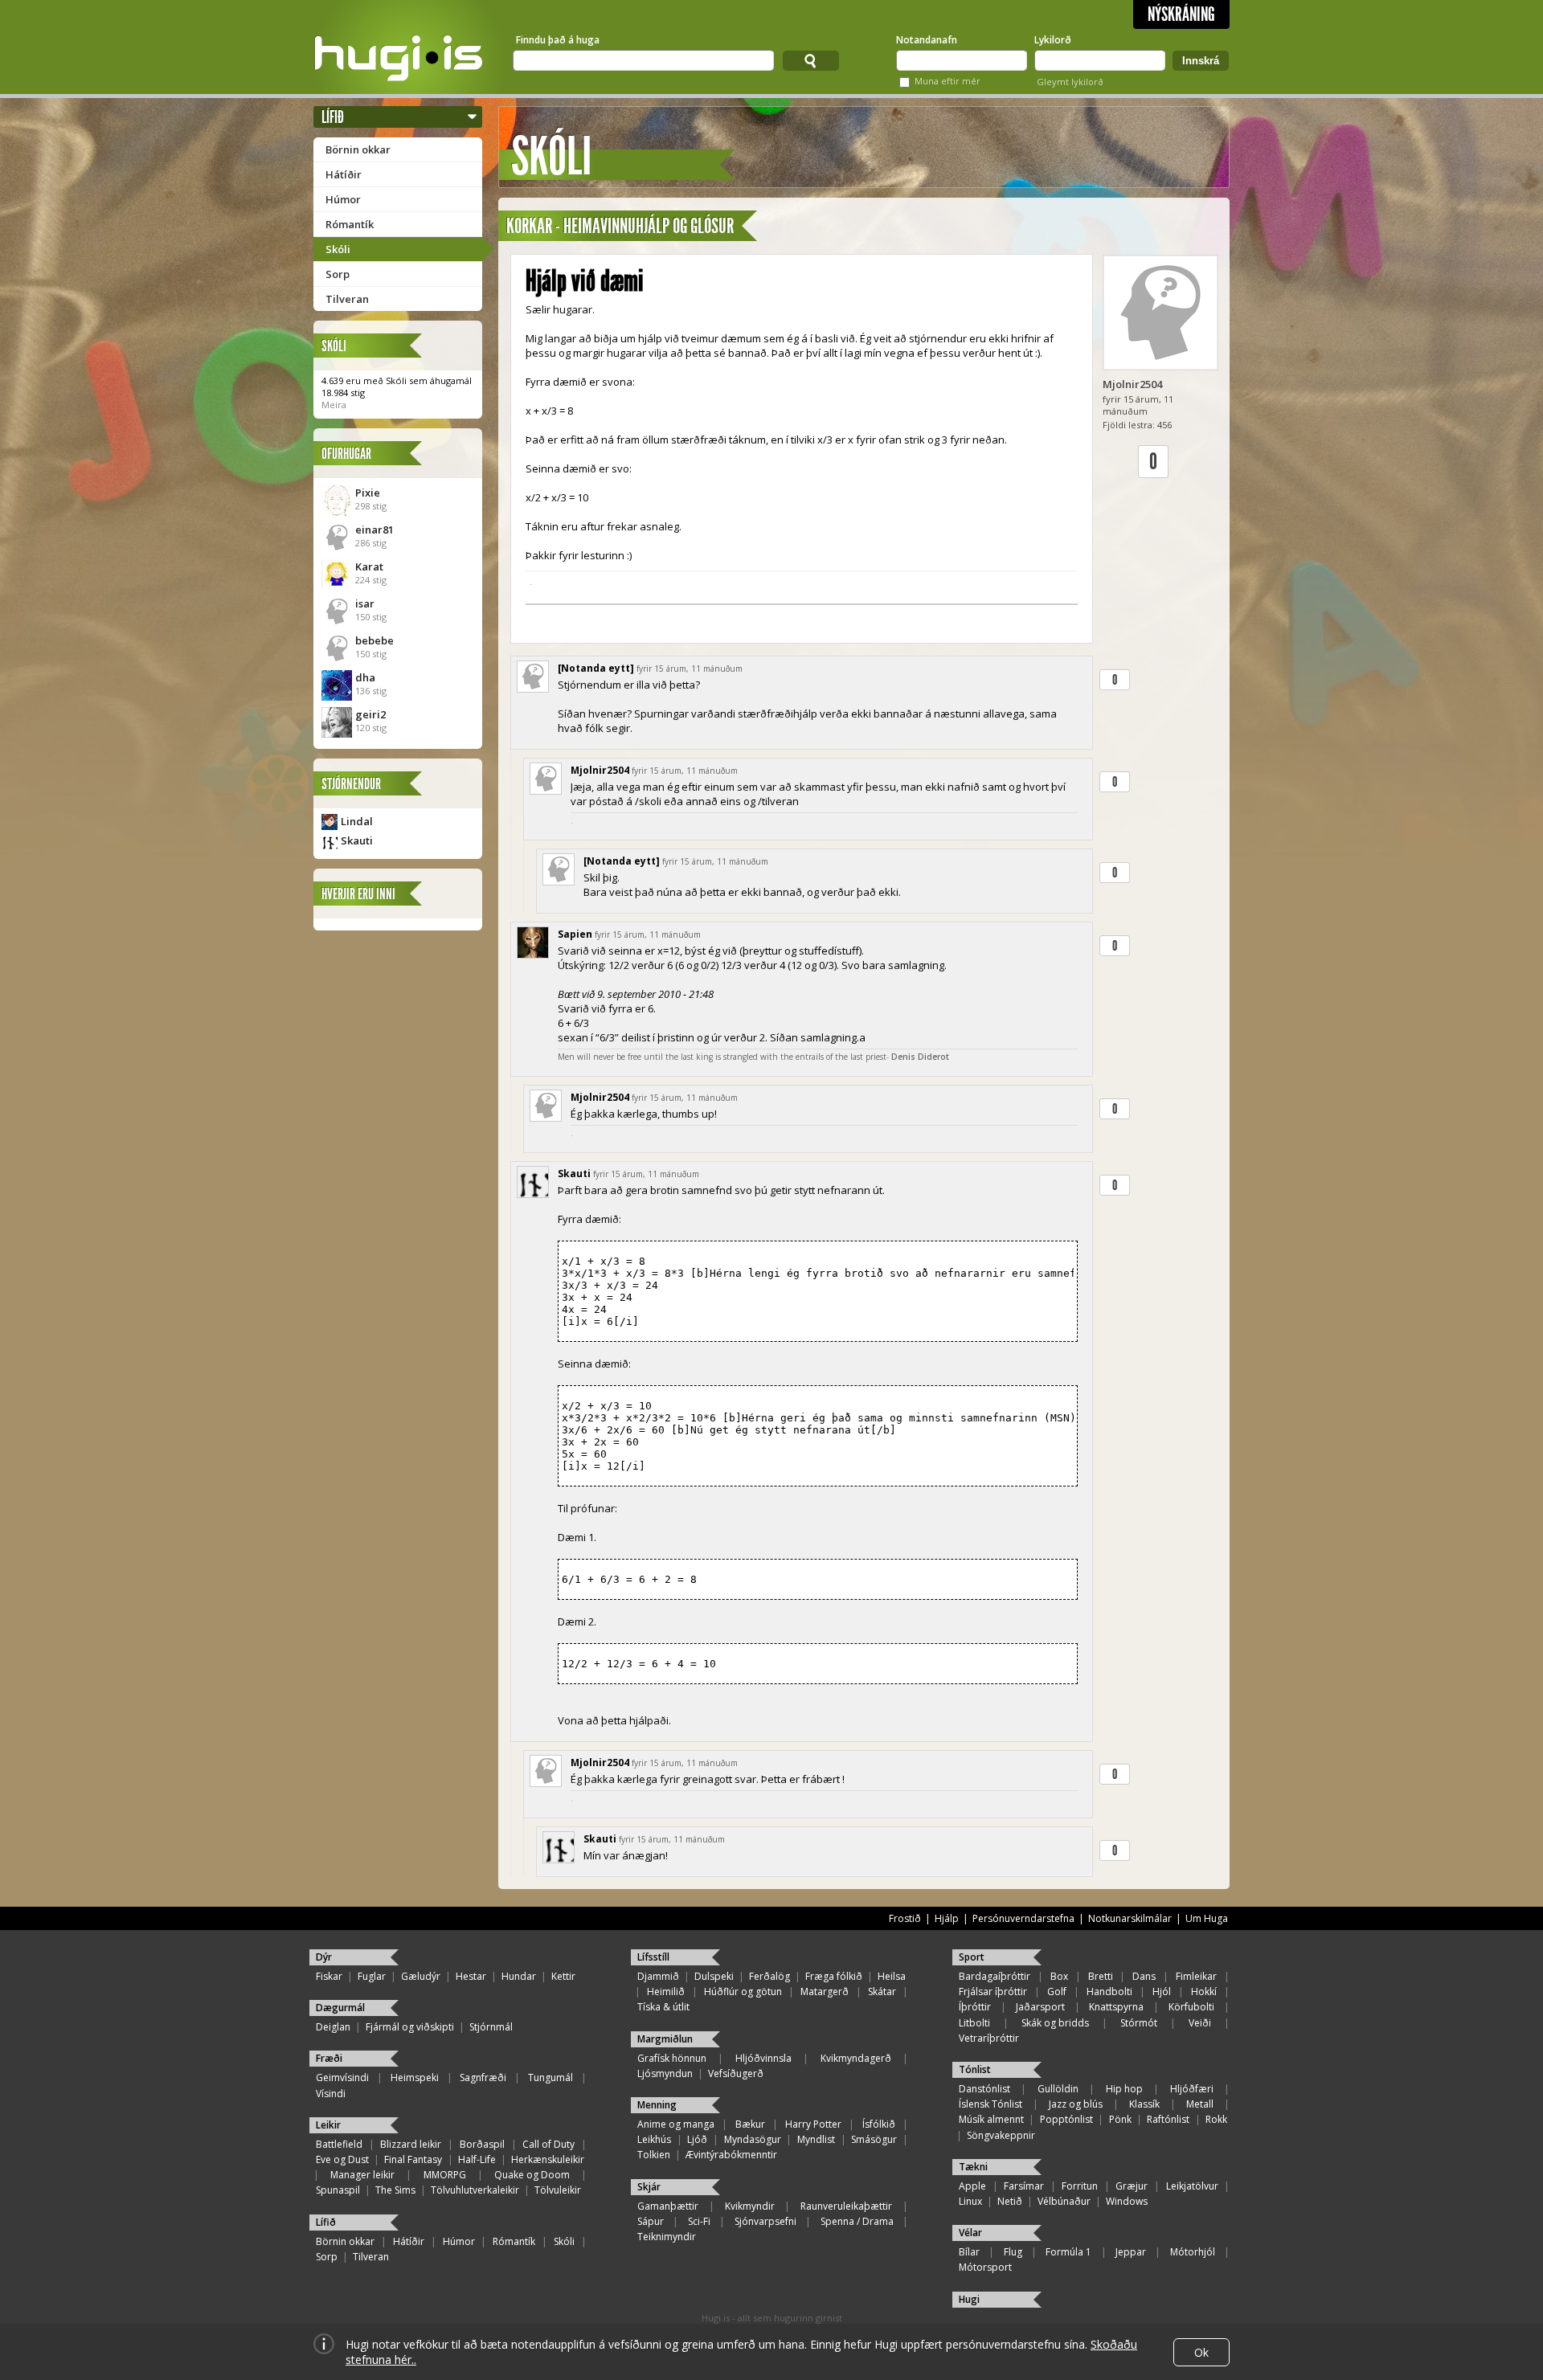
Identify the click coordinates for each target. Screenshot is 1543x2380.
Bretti (1101, 1976)
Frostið (905, 1918)
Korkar (529, 226)
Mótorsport (985, 2267)
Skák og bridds (1055, 2023)
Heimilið (666, 1992)
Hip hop (1124, 2089)
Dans (1144, 1976)
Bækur (750, 2124)
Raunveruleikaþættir (846, 2206)
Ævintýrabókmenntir (731, 2155)
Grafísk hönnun (672, 2058)
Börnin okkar (358, 149)
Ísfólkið (879, 2124)
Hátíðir (344, 174)
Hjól (1162, 1992)
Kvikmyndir (750, 2206)
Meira (334, 405)
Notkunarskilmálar (1130, 1918)
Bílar (969, 2252)
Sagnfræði (483, 2077)
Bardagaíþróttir (995, 1976)
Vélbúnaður (1064, 2201)
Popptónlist (1066, 2119)
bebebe (374, 640)
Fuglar (372, 1976)
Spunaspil (338, 2190)
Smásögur (874, 2139)
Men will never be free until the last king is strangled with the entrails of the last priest (722, 1057)
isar (365, 603)
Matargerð (825, 1992)
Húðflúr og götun (743, 1992)
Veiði (1200, 2023)
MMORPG (445, 2175)
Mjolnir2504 (1132, 384)
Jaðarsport (1040, 2007)
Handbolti (1109, 1992)
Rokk (1216, 2119)
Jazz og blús (1076, 2104)
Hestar (471, 1976)
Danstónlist (984, 2089)
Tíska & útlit (663, 2007)
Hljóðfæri (1192, 2089)
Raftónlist (1168, 2119)
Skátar (882, 1992)
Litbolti (974, 2023)
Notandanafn (927, 40)
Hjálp (947, 1918)
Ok (1201, 2352)
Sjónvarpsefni (765, 2221)
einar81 (374, 530)
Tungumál (550, 2077)
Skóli (338, 249)
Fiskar (329, 1976)
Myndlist (816, 2139)
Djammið (658, 1976)
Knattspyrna (1116, 2007)
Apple (972, 2186)
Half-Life (477, 2159)
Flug (1013, 2252)
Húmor (343, 199)
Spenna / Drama (857, 2221)
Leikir (328, 2125)
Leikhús (654, 2139)
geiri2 (370, 714)
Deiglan (333, 2027)
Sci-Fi (699, 2221)
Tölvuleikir (558, 2190)
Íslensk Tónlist (990, 2104)
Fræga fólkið (834, 1976)
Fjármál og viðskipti (410, 2027)
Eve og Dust (342, 2159)
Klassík (1144, 2104)
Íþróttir (975, 2007)
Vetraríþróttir (989, 2038)
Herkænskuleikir (548, 2159)
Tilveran (347, 299)
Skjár (649, 2187)
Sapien (575, 934)
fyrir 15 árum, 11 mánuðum (690, 669)
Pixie (368, 493)
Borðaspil (482, 2144)
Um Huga (1207, 1918)
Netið (1010, 2201)
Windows (1127, 2201)
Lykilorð (1053, 40)
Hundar (519, 1976)
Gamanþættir (668, 2206)
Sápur (651, 2221)
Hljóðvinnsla (763, 2058)
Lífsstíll (653, 1957)
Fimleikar (1196, 1976)
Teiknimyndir (667, 2237)
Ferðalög (769, 1976)
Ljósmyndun (665, 2073)
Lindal (357, 821)
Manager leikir (362, 2175)
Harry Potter (813, 2124)
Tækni (973, 2167)
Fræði (329, 2058)
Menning (657, 2105)
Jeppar (1131, 2252)
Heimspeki (415, 2077)
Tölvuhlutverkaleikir (475, 2190)
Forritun (1080, 2186)
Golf (1057, 1992)
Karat (369, 566)
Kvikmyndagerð (856, 2058)
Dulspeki (714, 1976)
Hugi (969, 2299)
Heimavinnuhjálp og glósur (649, 226)
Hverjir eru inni (358, 894)
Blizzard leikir (411, 2144)
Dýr (324, 1957)
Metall (1200, 2104)
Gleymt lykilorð (1070, 82)
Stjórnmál (491, 2027)
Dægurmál (340, 2008)
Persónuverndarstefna (1023, 1918)
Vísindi (331, 2094)
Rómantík (350, 224)
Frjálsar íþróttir (993, 1992)
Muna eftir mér (947, 81)
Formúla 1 (1068, 2252)
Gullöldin (1058, 2089)
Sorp (338, 274)
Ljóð (697, 2139)
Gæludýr (421, 1976)
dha (365, 677)
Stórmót (1139, 2023)
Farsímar (1024, 2186)
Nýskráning (1181, 14)
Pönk (1120, 2119)
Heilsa (892, 1976)
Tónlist (975, 2069)
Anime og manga (676, 2124)
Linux (970, 2201)
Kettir (563, 1976)
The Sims (395, 2190)
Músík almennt (991, 2119)
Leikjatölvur (1192, 2186)
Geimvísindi (342, 2077)
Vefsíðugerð (736, 2073)
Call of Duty (548, 2144)
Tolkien (654, 2155)
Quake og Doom (532, 2175)
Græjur (1132, 2186)
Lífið (333, 117)
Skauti (357, 840)
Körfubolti (1191, 2007)
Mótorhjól (1193, 2252)
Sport (972, 1957)
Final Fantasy (413, 2159)
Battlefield (339, 2144)
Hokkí (1204, 1992)
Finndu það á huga (558, 40)
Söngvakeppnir (1001, 2135)
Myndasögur (753, 2139)
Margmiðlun (665, 2039)
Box (1059, 1976)
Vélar (970, 2233)
